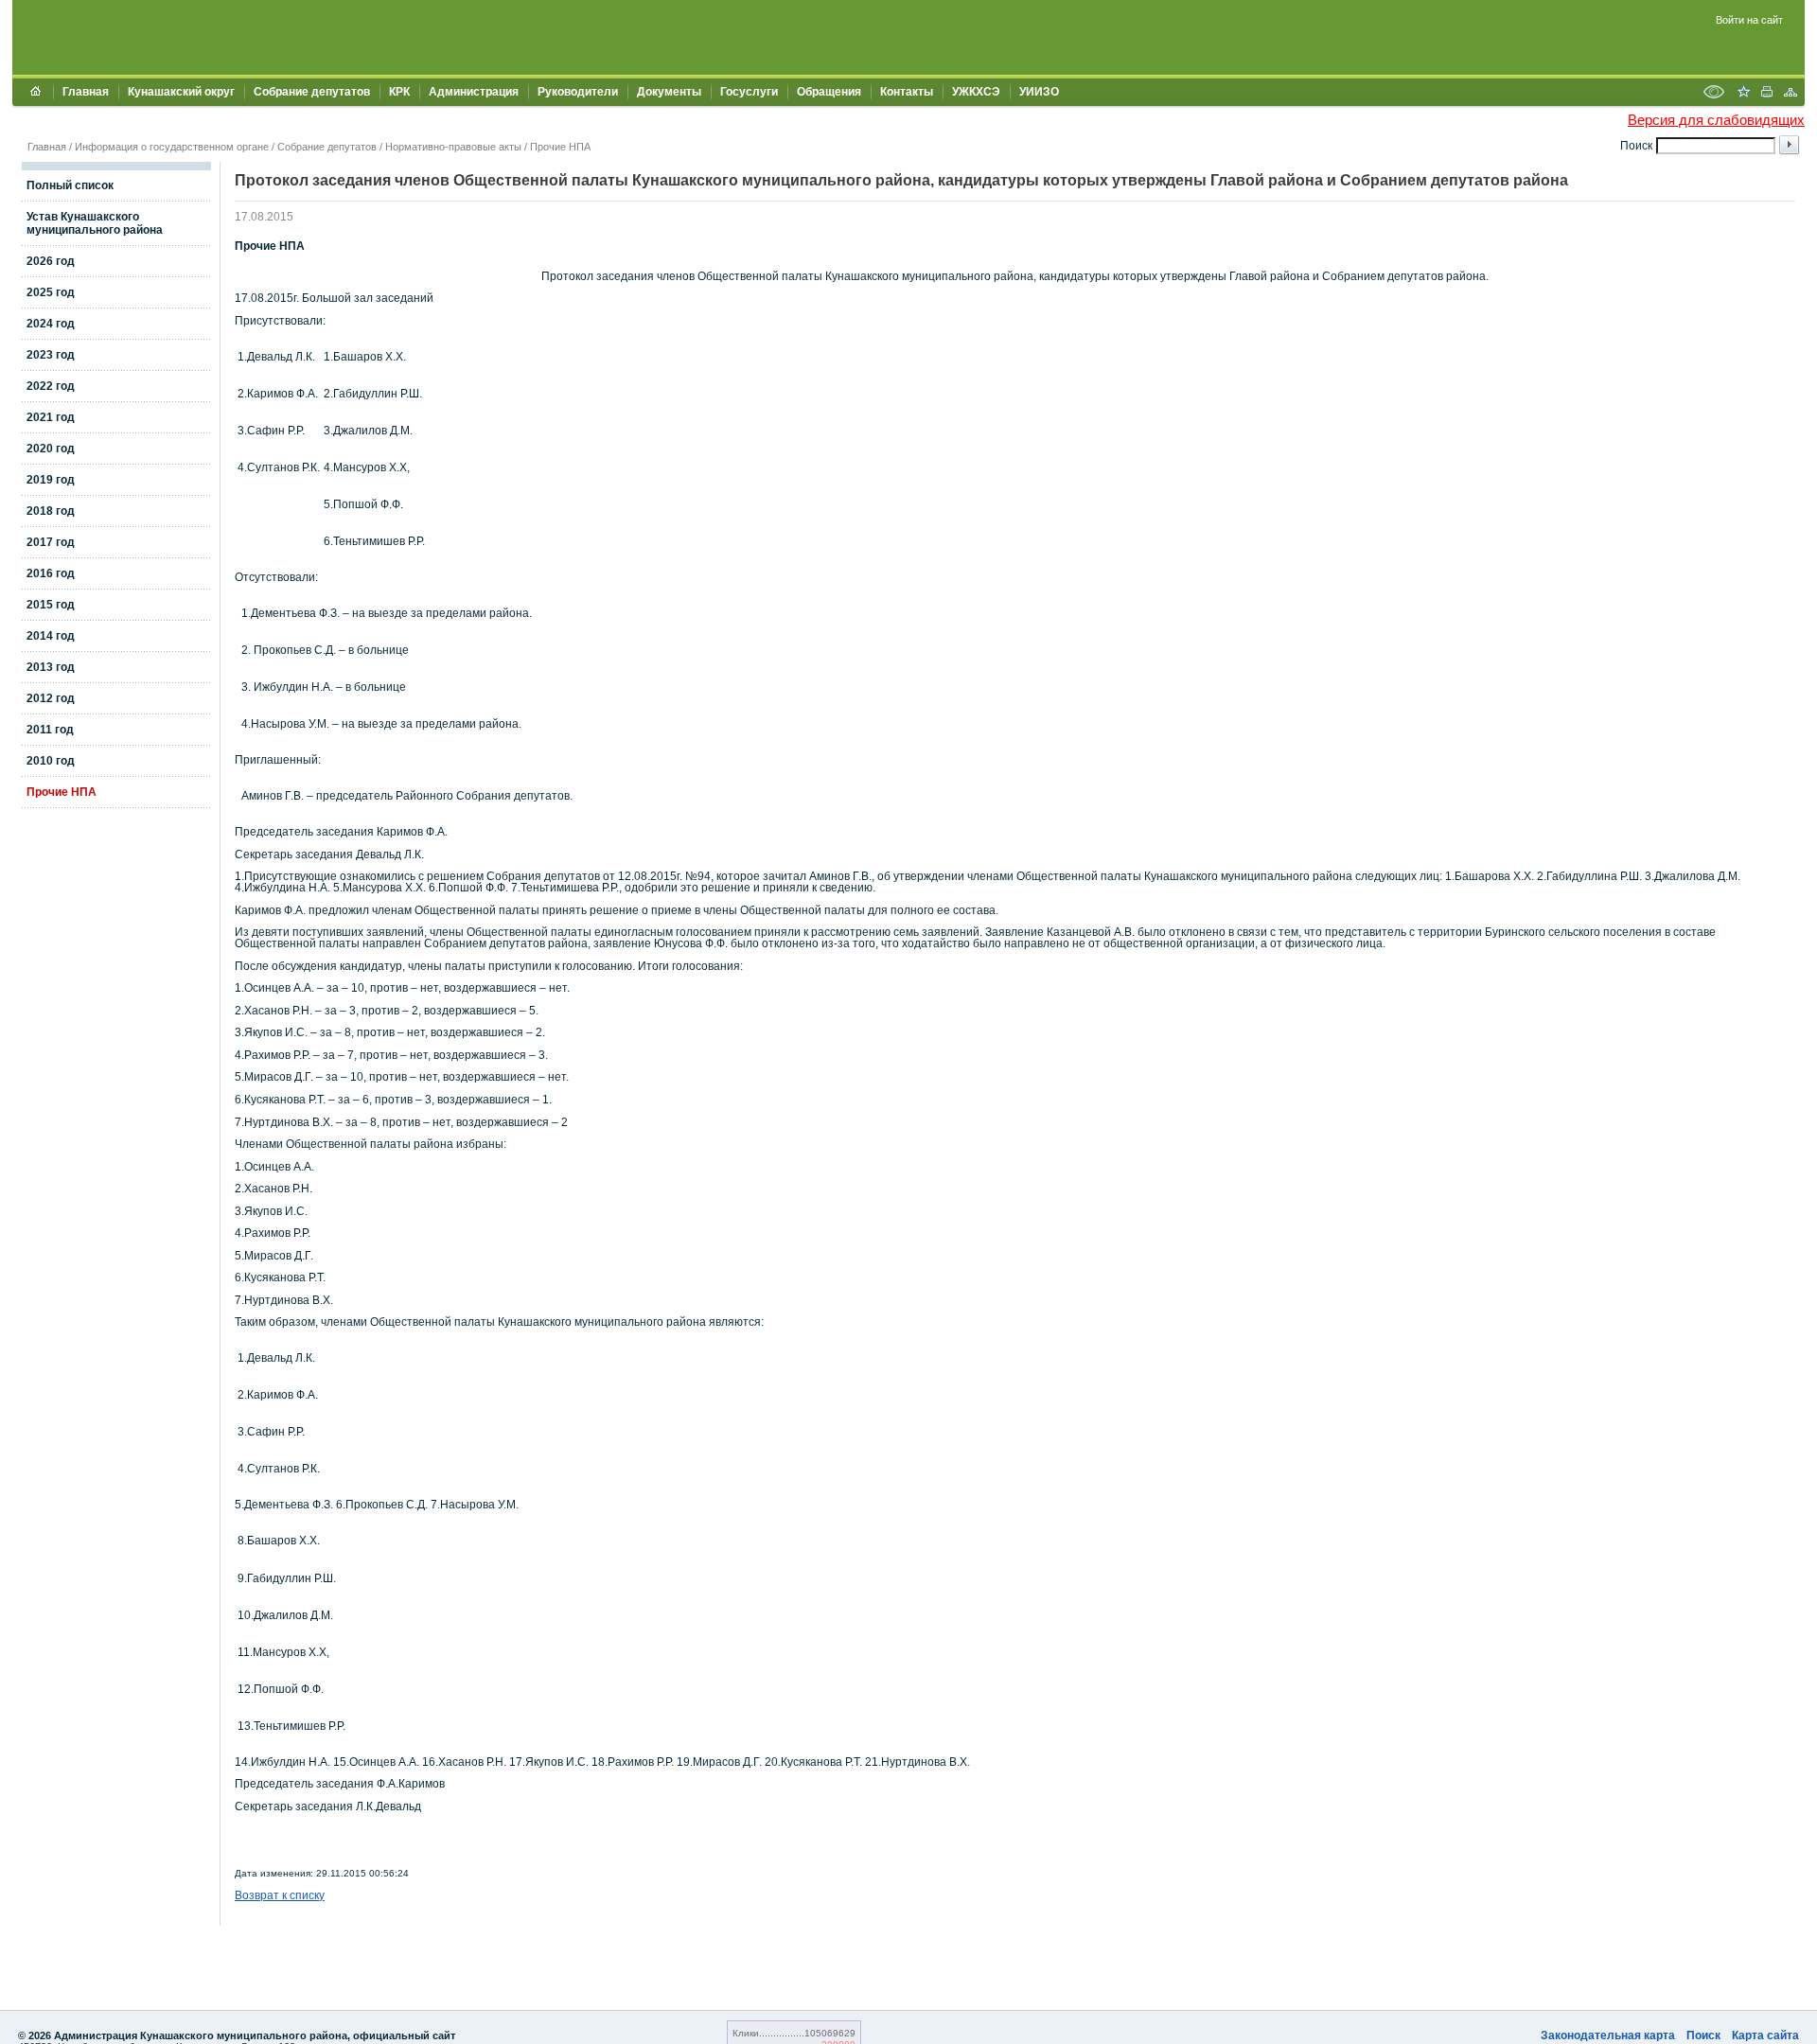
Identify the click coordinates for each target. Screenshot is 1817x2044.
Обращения (829, 92)
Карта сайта (1765, 2035)
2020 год (51, 449)
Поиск (1703, 2035)
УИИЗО (1039, 92)
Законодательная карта (1608, 2035)
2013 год (51, 667)
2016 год (51, 573)
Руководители (578, 92)
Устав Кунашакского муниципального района (95, 223)
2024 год (51, 324)
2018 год (51, 511)
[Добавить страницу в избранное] (1743, 94)
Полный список (70, 185)
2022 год (51, 386)
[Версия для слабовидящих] (1714, 94)
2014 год (51, 636)
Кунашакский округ (181, 92)
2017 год (51, 542)
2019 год (51, 480)
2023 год (51, 355)
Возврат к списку (280, 1895)
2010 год (51, 761)
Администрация (474, 92)
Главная (86, 92)
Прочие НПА (560, 147)
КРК (399, 92)
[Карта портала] (1791, 94)
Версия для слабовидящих (1716, 120)
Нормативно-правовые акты (453, 147)
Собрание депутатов (312, 92)
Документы (669, 92)
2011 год (50, 730)
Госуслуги (749, 92)
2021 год (51, 417)
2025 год (51, 292)
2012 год (51, 698)
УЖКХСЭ (976, 92)
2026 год (51, 261)
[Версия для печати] (1767, 94)
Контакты (907, 92)
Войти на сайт (1749, 20)
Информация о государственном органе (172, 147)
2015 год (51, 605)
